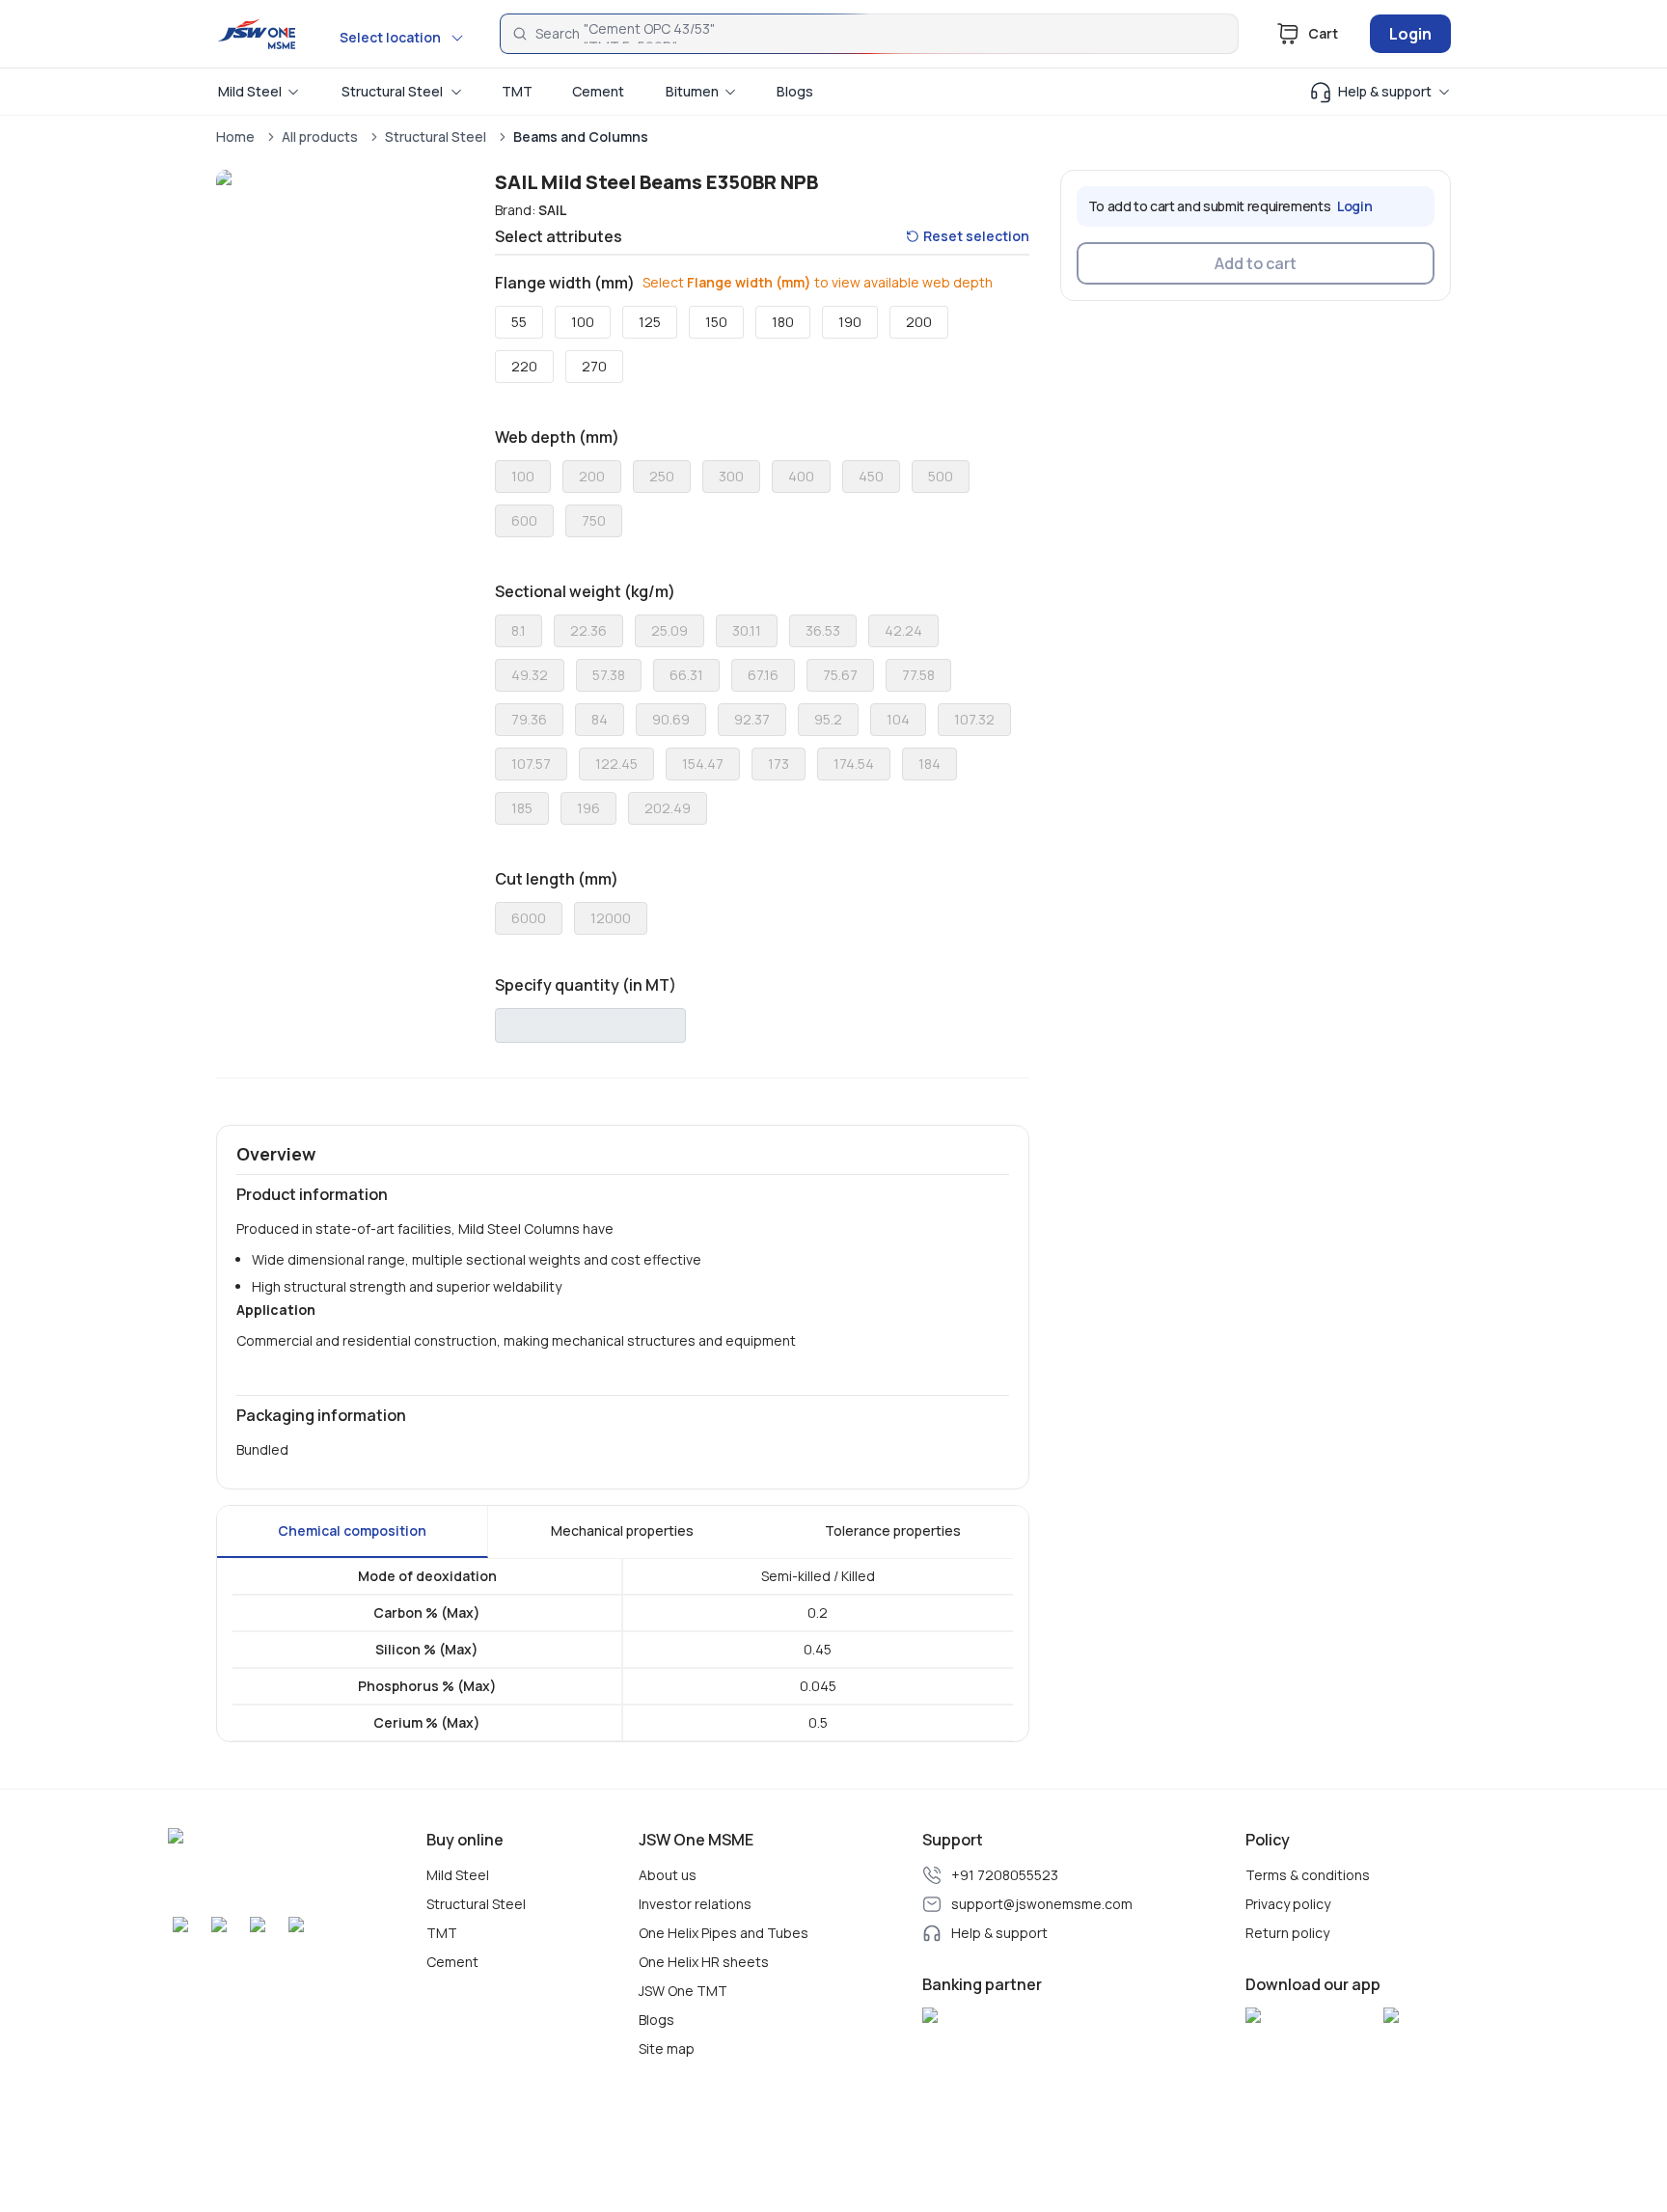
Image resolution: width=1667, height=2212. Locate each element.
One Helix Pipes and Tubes (724, 1933)
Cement (452, 1962)
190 (850, 322)
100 (583, 322)
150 (716, 322)
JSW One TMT (683, 1991)
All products (320, 137)
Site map (667, 2049)
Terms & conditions (1308, 1875)
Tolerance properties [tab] (893, 1530)
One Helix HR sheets (704, 1962)
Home (235, 137)
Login (1410, 34)
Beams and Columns (581, 137)
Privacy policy (1288, 1904)
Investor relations (695, 1904)
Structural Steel (436, 137)
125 (650, 322)
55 (519, 322)
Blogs (656, 2020)
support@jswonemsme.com (1042, 1904)
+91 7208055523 (1005, 1875)
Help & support (999, 1933)
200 (919, 322)
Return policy (1287, 1933)
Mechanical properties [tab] (622, 1530)
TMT (442, 1933)
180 (783, 322)
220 (524, 366)
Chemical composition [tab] (352, 1530)
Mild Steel (458, 1875)
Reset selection (976, 236)
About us (668, 1875)
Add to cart (1256, 263)
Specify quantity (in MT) (586, 985)
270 (594, 366)
